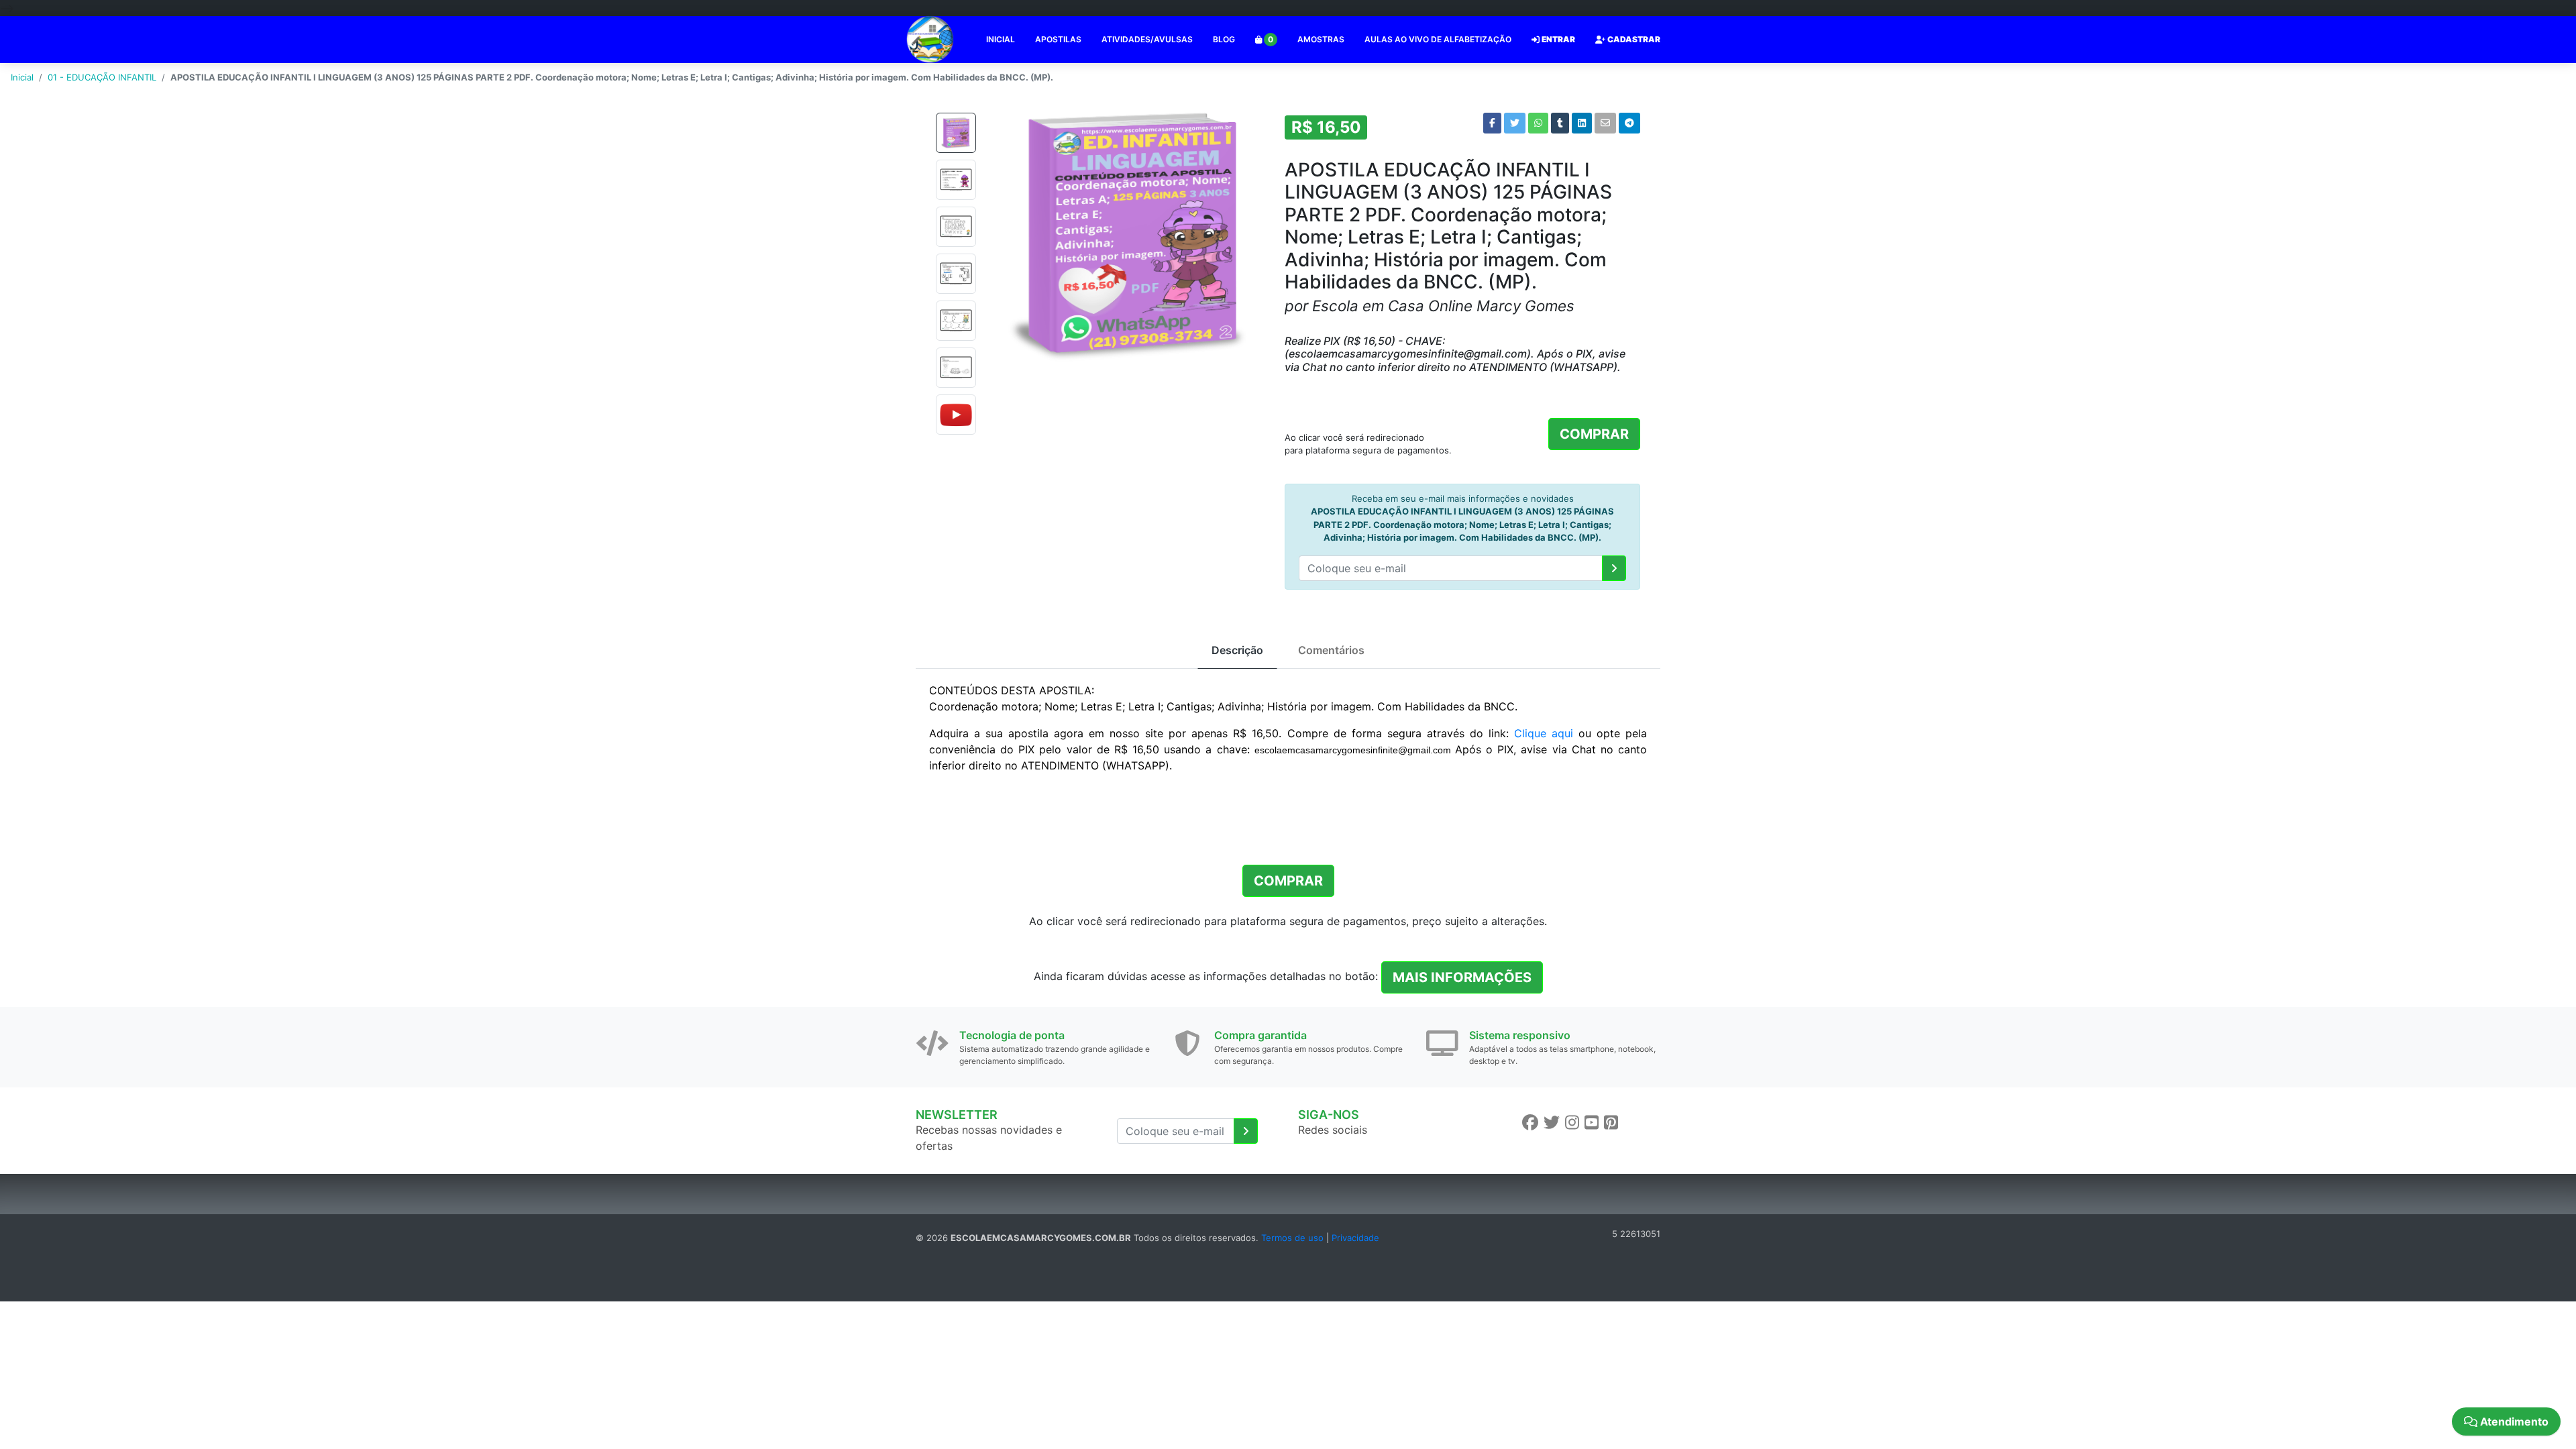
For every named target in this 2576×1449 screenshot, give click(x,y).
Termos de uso (1292, 1238)
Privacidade (1355, 1238)
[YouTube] (1592, 1123)
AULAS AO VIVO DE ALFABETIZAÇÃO (1438, 39)
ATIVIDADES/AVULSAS (1147, 39)
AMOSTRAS (1321, 39)
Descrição (1237, 650)
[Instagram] (1572, 1123)
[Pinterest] (1611, 1123)
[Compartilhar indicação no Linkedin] (1582, 123)
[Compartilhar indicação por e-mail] (1605, 123)
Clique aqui (1544, 733)
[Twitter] (1552, 1123)
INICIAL (1001, 39)
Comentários (1331, 650)
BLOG (1224, 39)
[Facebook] (1530, 1123)
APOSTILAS (1058, 39)
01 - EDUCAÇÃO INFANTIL (102, 77)
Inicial (22, 77)
